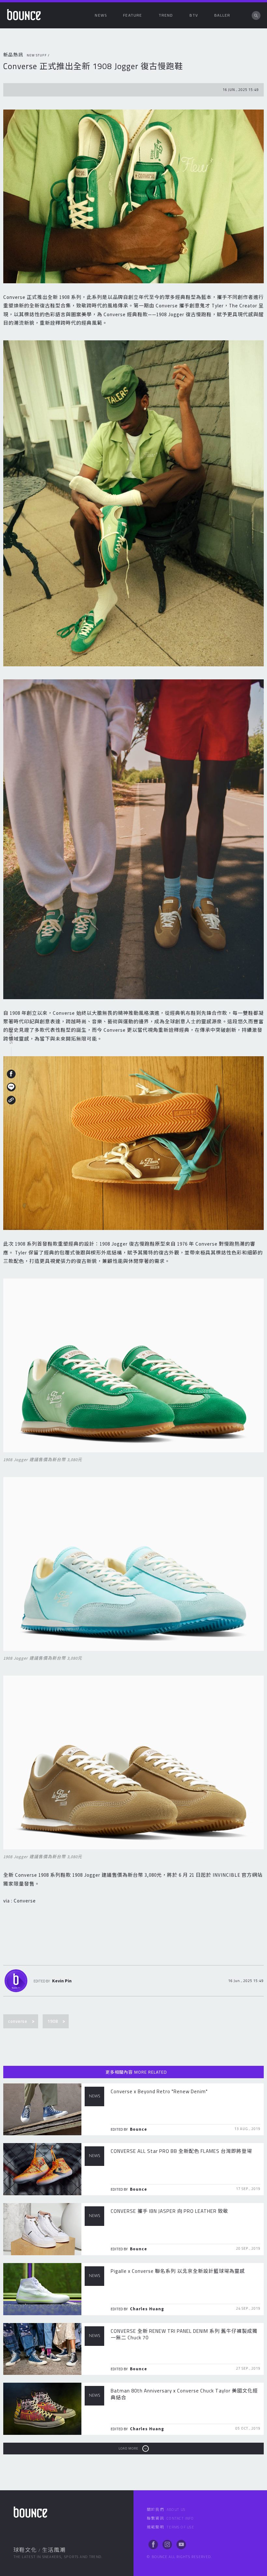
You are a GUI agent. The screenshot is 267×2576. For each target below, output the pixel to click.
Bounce (139, 2129)
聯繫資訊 (170, 2518)
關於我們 (166, 2509)
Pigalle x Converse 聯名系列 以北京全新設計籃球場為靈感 (178, 2271)
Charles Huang (147, 2309)
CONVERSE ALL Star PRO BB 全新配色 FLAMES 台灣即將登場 (181, 2151)
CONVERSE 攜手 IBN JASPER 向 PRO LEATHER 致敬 (169, 2211)
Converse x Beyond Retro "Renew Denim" (159, 2091)
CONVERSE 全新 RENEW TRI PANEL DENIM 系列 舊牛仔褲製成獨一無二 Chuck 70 (184, 2334)
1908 (53, 2021)
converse (18, 2021)
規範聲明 (170, 2527)
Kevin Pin (62, 1981)
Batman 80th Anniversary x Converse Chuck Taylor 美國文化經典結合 (184, 2394)
